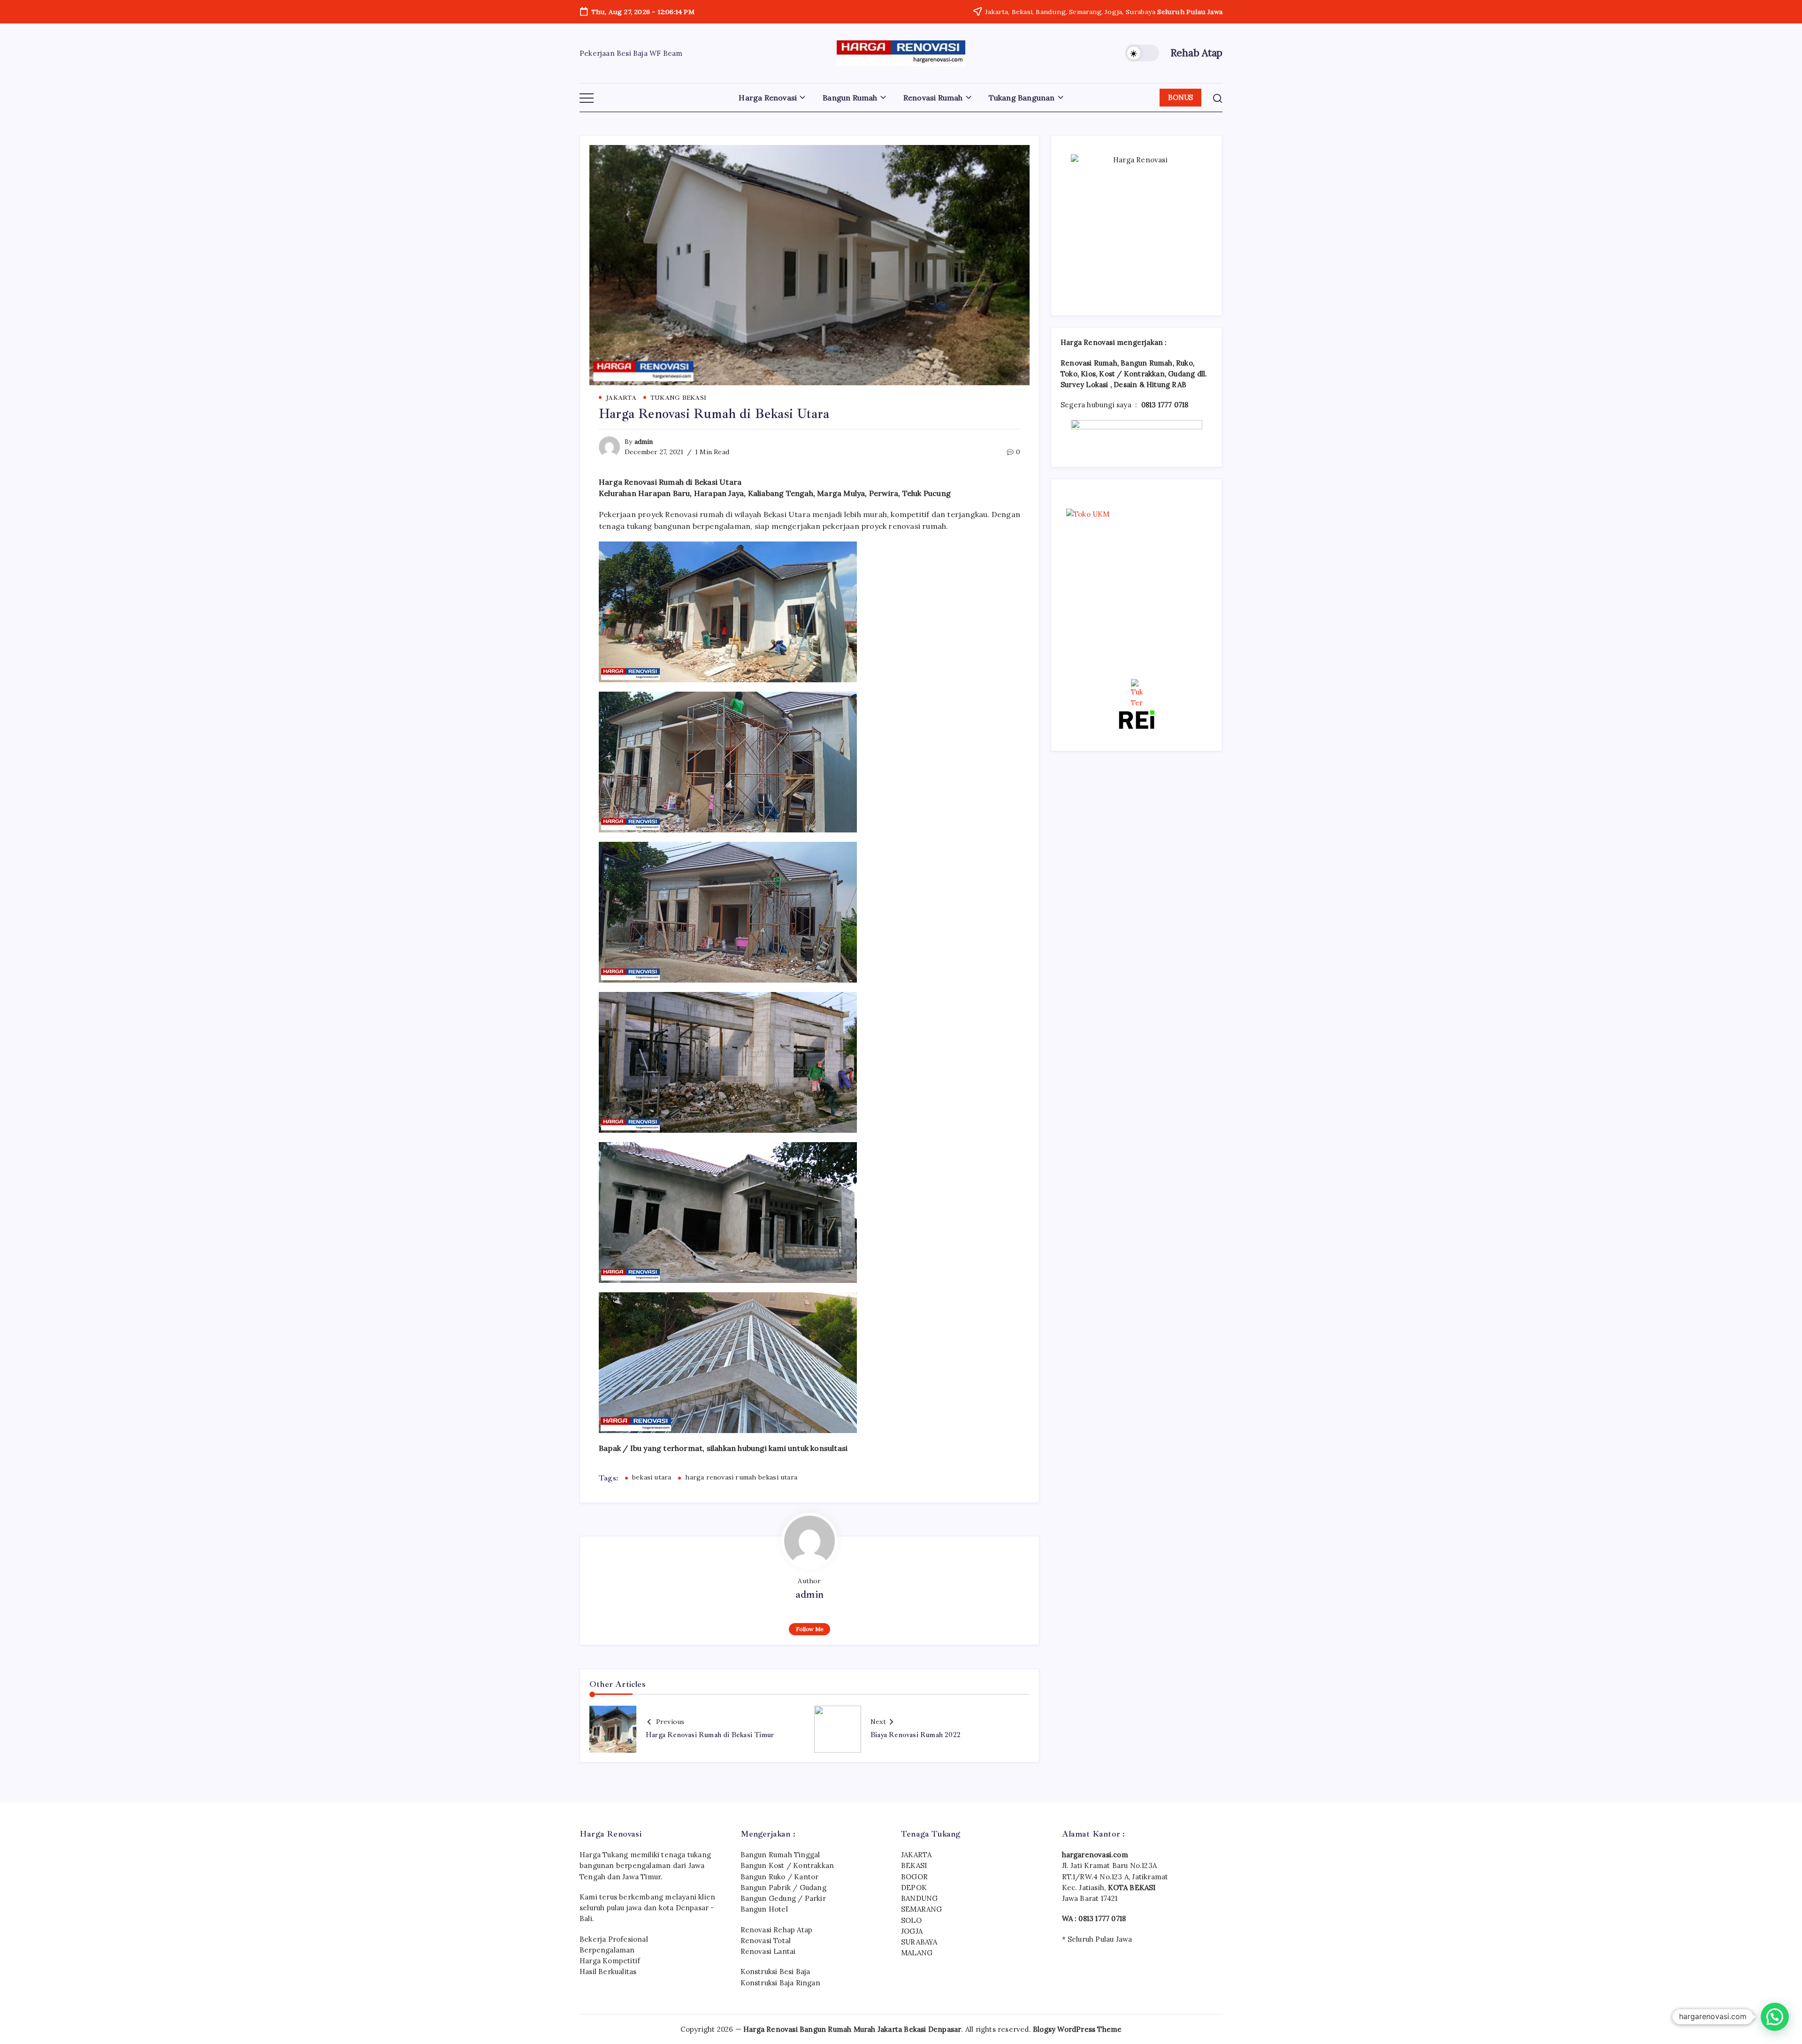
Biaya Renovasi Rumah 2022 (916, 1735)
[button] (1142, 53)
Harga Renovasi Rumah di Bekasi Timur (710, 1735)
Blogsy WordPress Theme (1077, 2029)
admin (644, 442)
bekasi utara (652, 1477)
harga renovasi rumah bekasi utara (741, 1477)
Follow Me (810, 1629)
